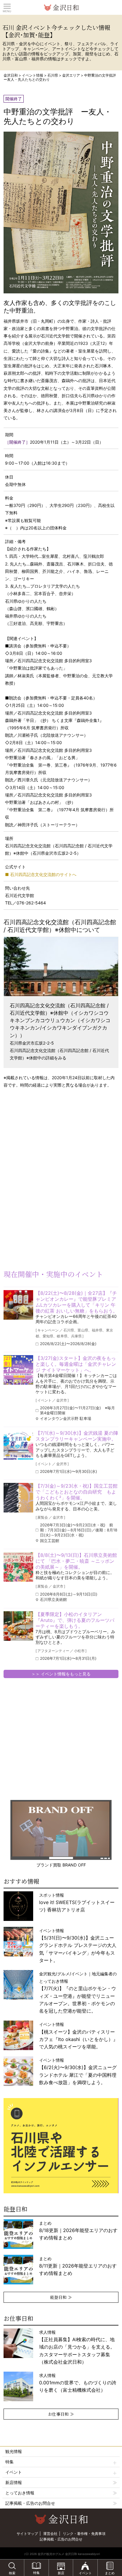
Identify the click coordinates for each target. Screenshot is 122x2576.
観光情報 (14, 2451)
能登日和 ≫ (61, 2297)
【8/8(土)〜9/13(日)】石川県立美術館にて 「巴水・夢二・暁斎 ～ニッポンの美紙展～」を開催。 (76, 1561)
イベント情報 (33, 75)
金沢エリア (71, 75)
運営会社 (50, 2534)
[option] (61, 2146)
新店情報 (14, 2482)
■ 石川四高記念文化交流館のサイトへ (41, 874)
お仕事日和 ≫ (61, 2414)
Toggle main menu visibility (7, 6)
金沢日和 (11, 75)
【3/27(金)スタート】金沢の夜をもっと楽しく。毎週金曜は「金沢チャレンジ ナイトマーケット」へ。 (76, 1364)
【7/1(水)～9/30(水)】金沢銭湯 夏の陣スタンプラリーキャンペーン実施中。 (77, 1436)
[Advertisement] (47, 1140)
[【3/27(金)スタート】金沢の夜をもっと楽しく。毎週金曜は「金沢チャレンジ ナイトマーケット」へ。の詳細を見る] (18, 1370)
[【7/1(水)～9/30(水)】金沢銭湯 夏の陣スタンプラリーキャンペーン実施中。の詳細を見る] (18, 1445)
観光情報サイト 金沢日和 (61, 7)
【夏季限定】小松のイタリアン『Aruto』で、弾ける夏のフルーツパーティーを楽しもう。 (75, 1620)
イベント (14, 2472)
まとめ (78, 2230)
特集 (9, 2462)
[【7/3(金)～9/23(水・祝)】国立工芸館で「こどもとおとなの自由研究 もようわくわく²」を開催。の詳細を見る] (18, 1498)
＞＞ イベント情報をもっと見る (61, 1674)
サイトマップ (27, 2534)
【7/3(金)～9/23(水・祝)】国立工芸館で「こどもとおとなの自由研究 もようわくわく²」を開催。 (77, 1492)
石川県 (53, 75)
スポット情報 (77, 1902)
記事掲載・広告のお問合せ (30, 2503)
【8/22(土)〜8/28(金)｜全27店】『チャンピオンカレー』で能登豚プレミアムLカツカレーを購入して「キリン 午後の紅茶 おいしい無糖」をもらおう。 (77, 1302)
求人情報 (77, 2347)
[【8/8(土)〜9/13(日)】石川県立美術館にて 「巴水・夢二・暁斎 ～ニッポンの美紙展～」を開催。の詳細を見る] (18, 1567)
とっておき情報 (20, 2493)
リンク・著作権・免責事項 (84, 2534)
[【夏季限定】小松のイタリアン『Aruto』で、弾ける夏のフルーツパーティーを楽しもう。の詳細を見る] (18, 1626)
